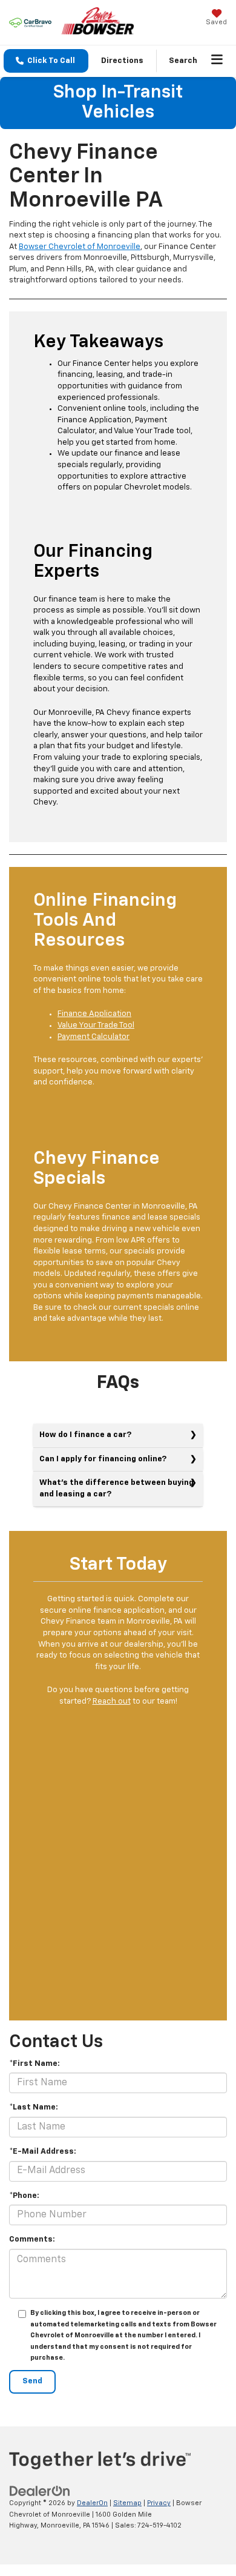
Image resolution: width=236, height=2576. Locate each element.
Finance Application (94, 1014)
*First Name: (34, 2064)
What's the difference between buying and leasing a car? (116, 1489)
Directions (122, 61)
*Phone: (24, 2196)
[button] (46, 61)
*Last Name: (34, 2107)
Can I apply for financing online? (103, 1459)
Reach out (112, 1701)
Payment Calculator (93, 1037)
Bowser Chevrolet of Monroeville (80, 247)
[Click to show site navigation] (217, 61)
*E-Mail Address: (43, 2152)
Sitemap (127, 2503)
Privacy (159, 2503)
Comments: (32, 2239)
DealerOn (92, 2503)
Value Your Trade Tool (96, 1025)
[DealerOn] (40, 2491)
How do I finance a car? (85, 1435)
